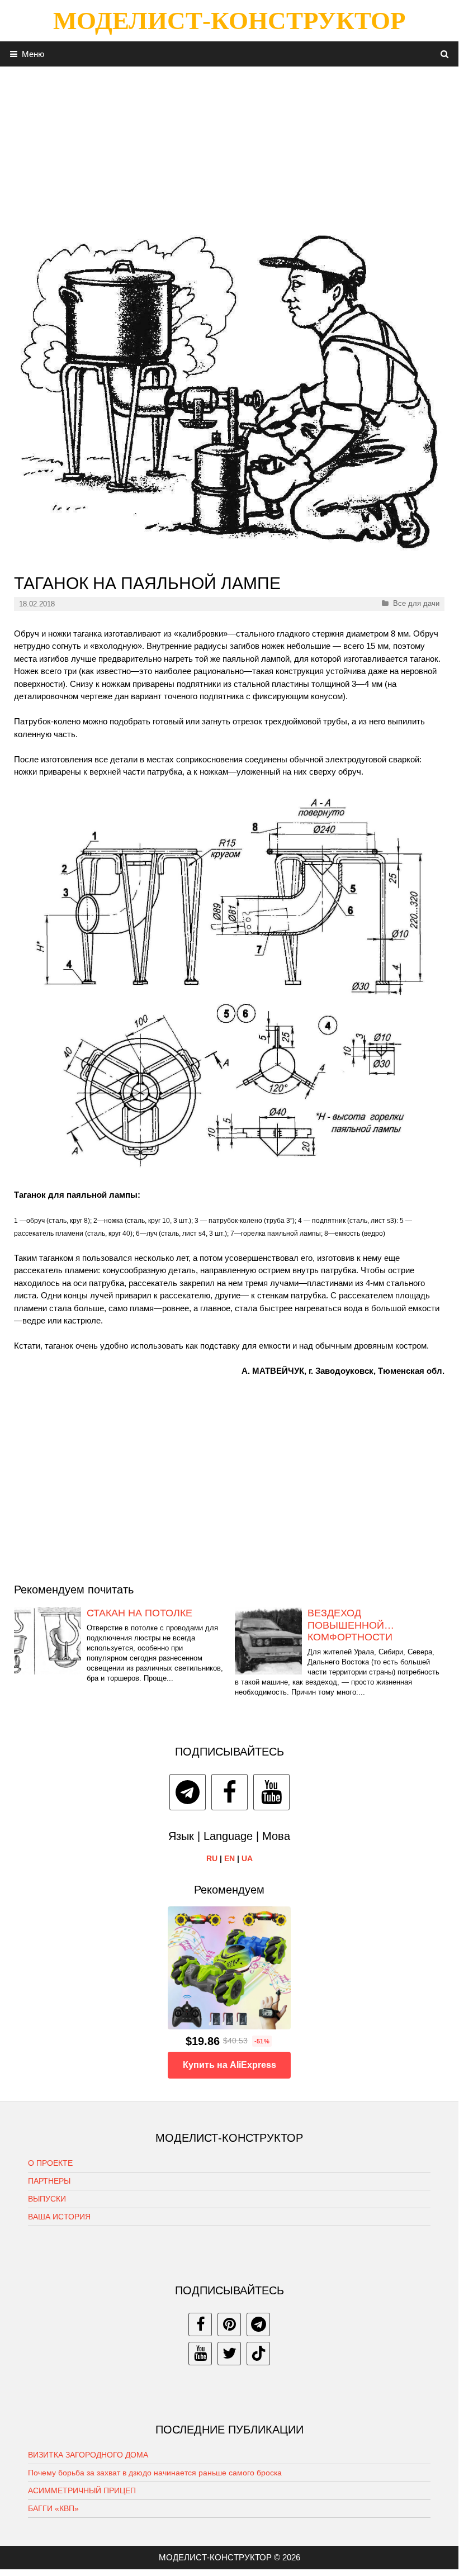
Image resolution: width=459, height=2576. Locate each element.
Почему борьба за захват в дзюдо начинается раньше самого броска (155, 2473)
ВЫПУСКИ (47, 2199)
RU (212, 1858)
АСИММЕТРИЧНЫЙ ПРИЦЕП (82, 2490)
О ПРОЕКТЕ (50, 2163)
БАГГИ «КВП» (53, 2508)
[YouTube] (271, 1792)
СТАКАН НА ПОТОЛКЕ (139, 1613)
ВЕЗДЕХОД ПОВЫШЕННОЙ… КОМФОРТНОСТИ (351, 1625)
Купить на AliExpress (229, 2065)
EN (229, 1858)
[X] (229, 2354)
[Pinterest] (229, 2324)
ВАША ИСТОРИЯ (59, 2217)
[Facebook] (229, 1792)
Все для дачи (416, 603)
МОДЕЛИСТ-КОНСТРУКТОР (229, 21)
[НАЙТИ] (445, 54)
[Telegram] (188, 1792)
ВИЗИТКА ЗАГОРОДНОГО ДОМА (88, 2455)
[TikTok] (258, 2354)
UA (247, 1858)
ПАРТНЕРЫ (49, 2181)
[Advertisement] (229, 145)
